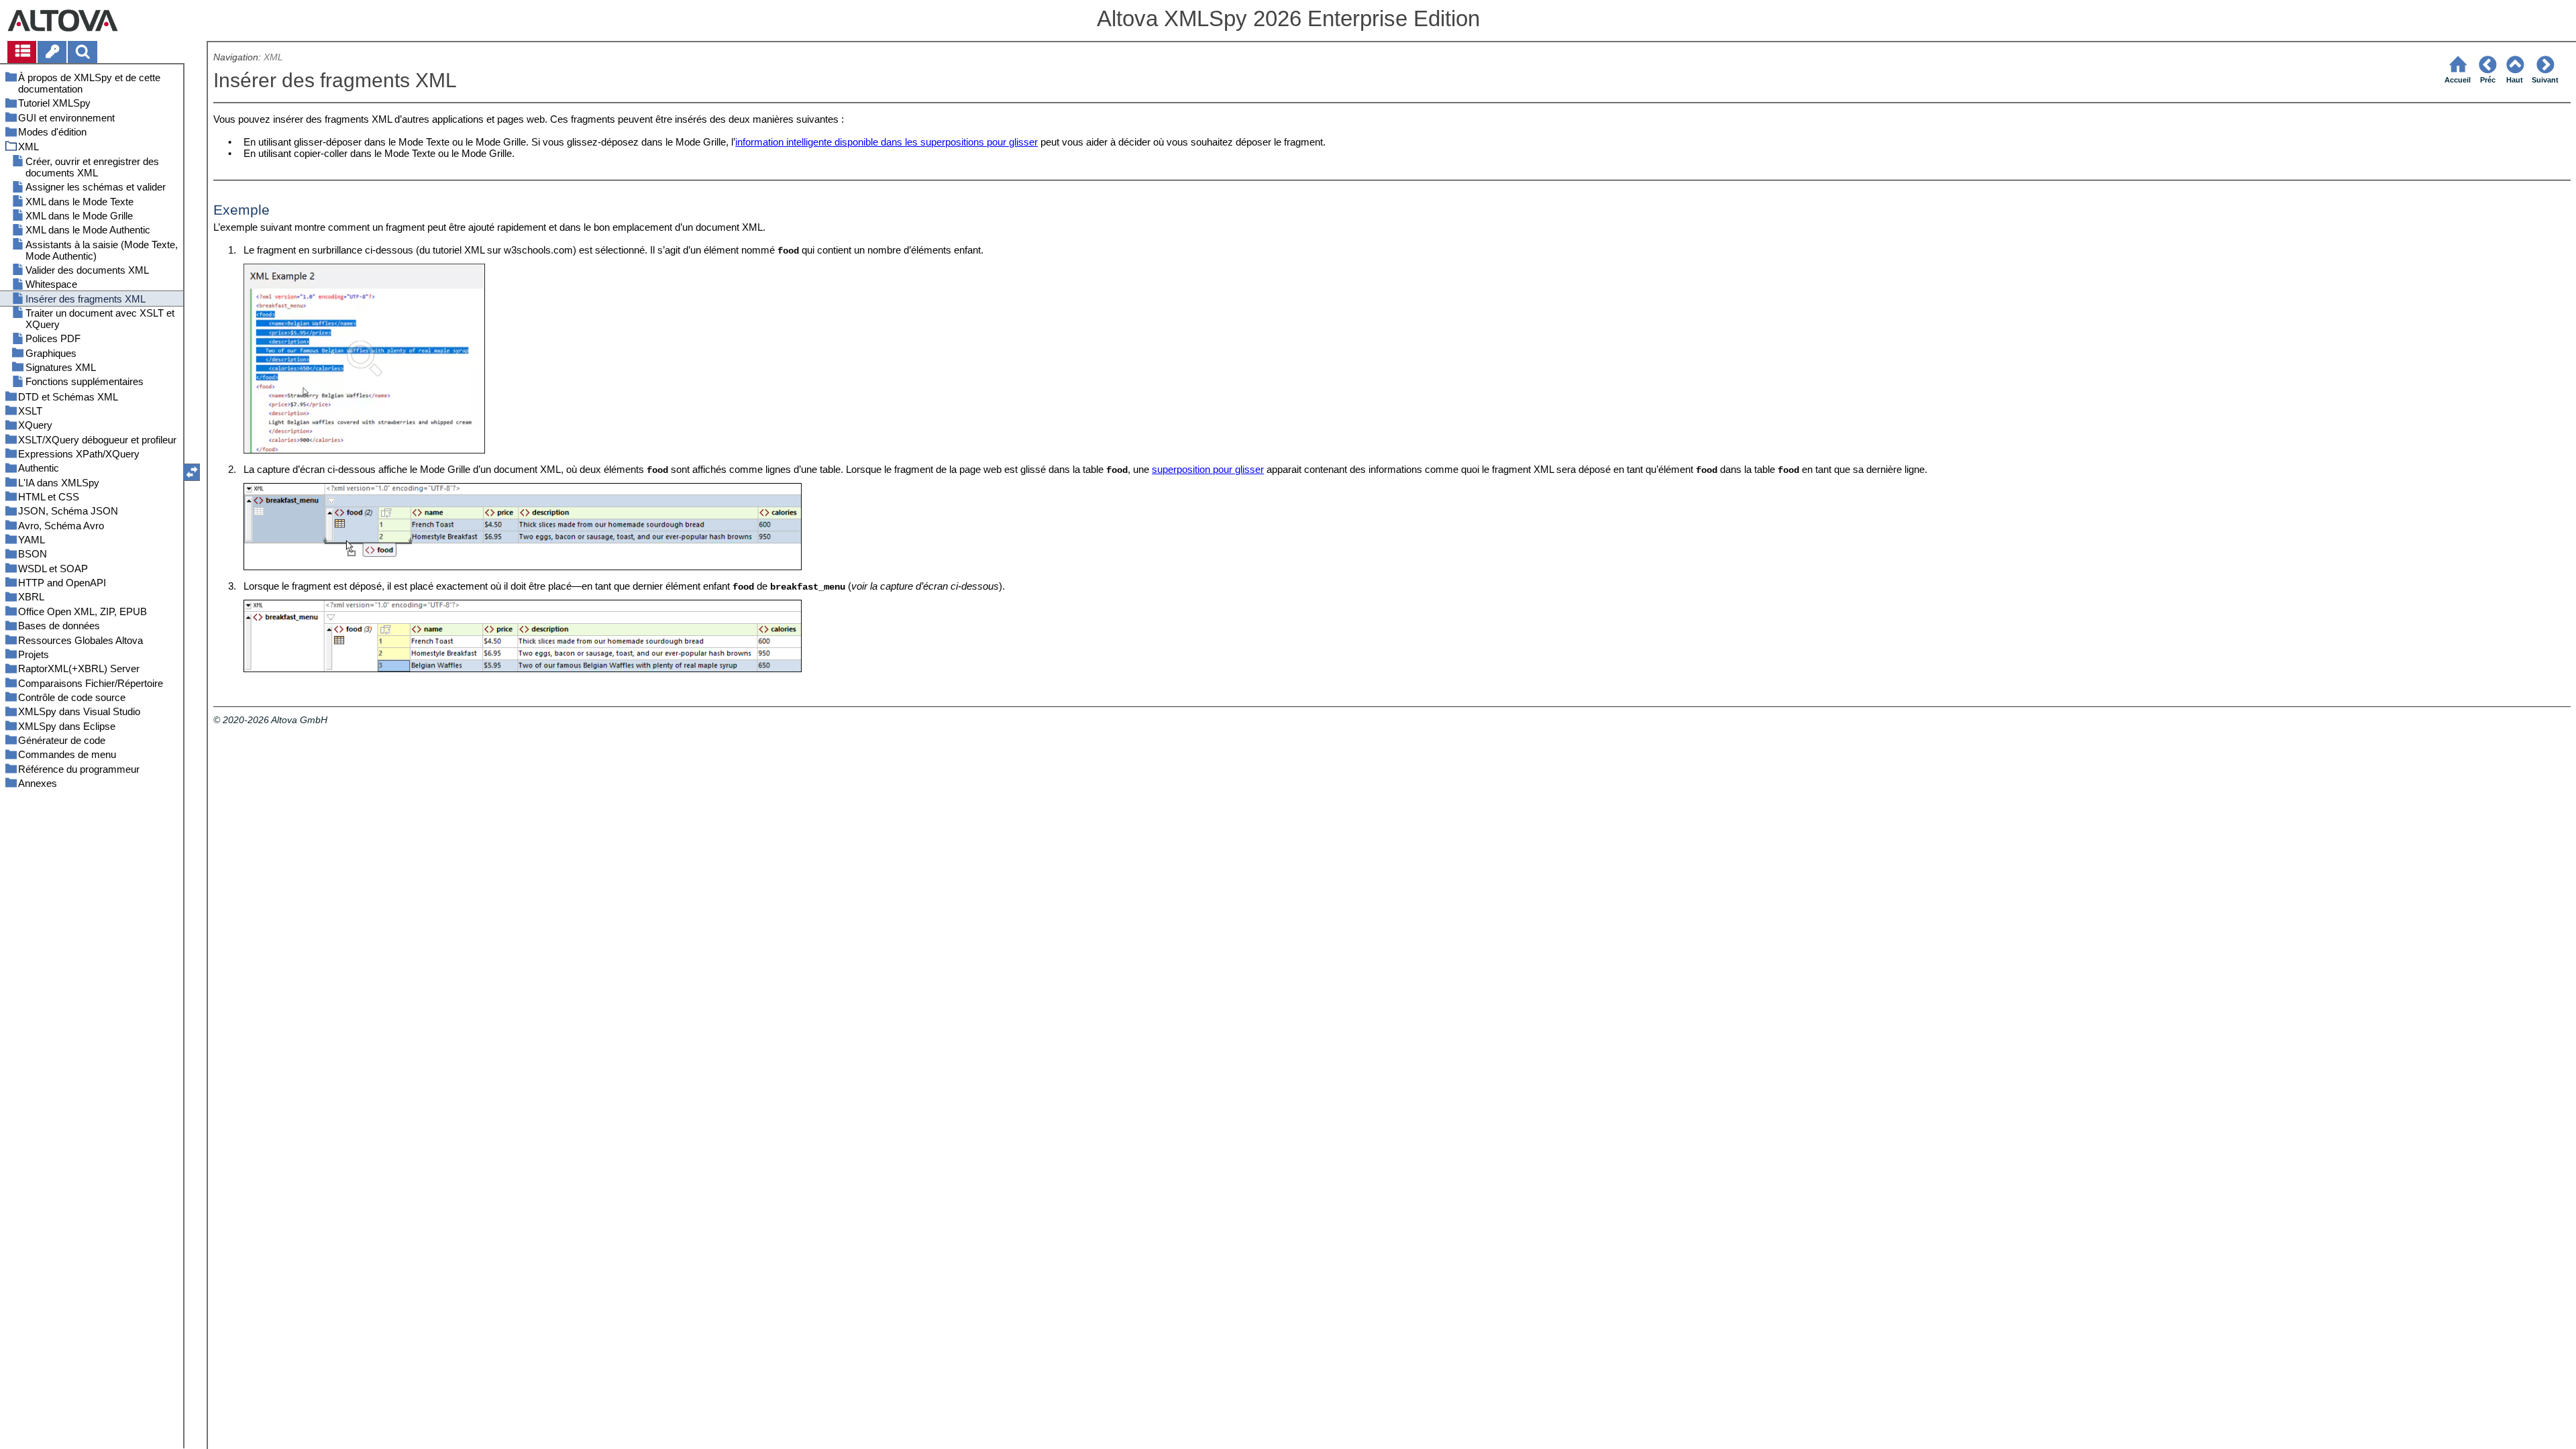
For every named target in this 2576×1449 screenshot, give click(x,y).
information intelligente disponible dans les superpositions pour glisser (887, 142)
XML (273, 57)
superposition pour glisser (1208, 469)
